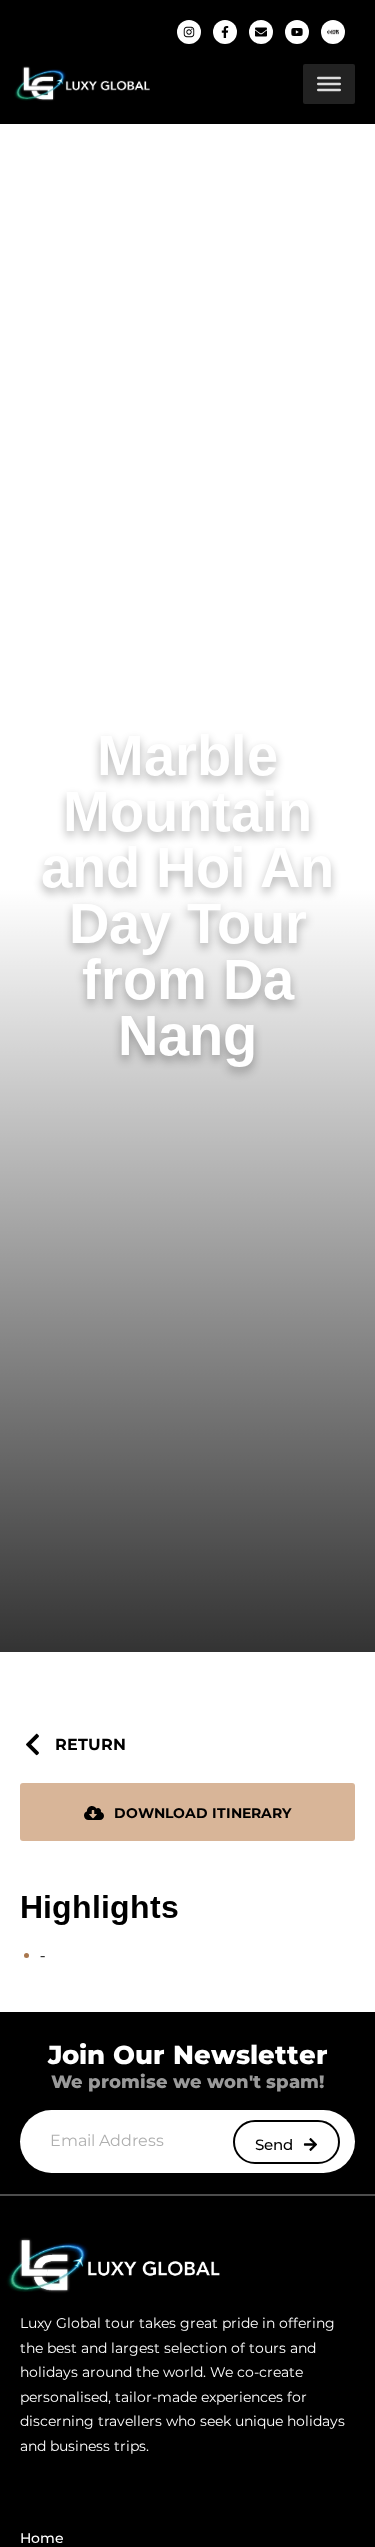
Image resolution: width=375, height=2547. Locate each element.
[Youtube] (297, 32)
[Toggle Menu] (329, 84)
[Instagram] (189, 32)
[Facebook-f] (225, 32)
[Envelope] (261, 32)
